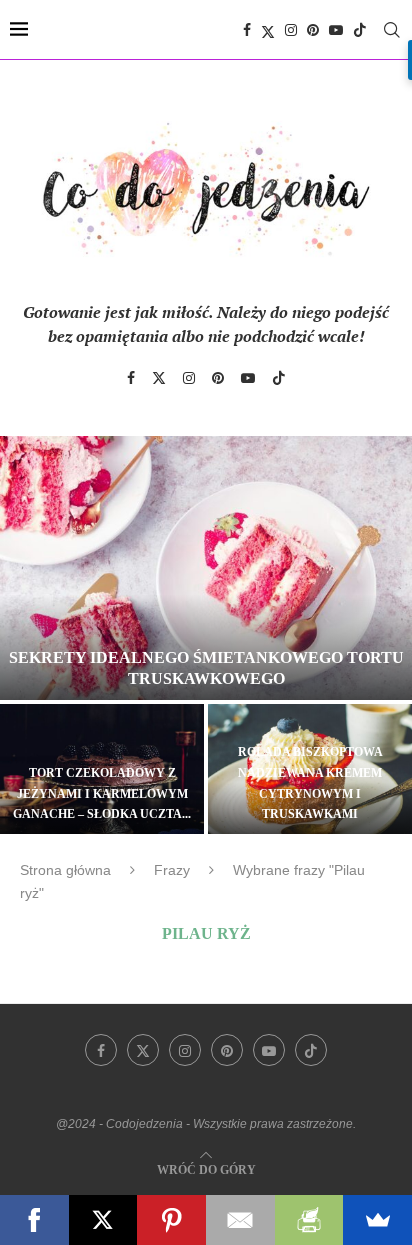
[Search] (392, 30)
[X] (103, 1220)
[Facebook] (247, 30)
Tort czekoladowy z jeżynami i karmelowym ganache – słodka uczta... (102, 794)
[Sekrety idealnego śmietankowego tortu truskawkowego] (206, 568)
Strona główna (65, 870)
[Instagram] (291, 30)
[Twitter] (268, 30)
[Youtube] (336, 30)
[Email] (240, 1220)
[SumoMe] (377, 1220)
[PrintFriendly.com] (309, 1220)
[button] (27, 634)
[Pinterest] (313, 30)
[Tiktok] (360, 30)
